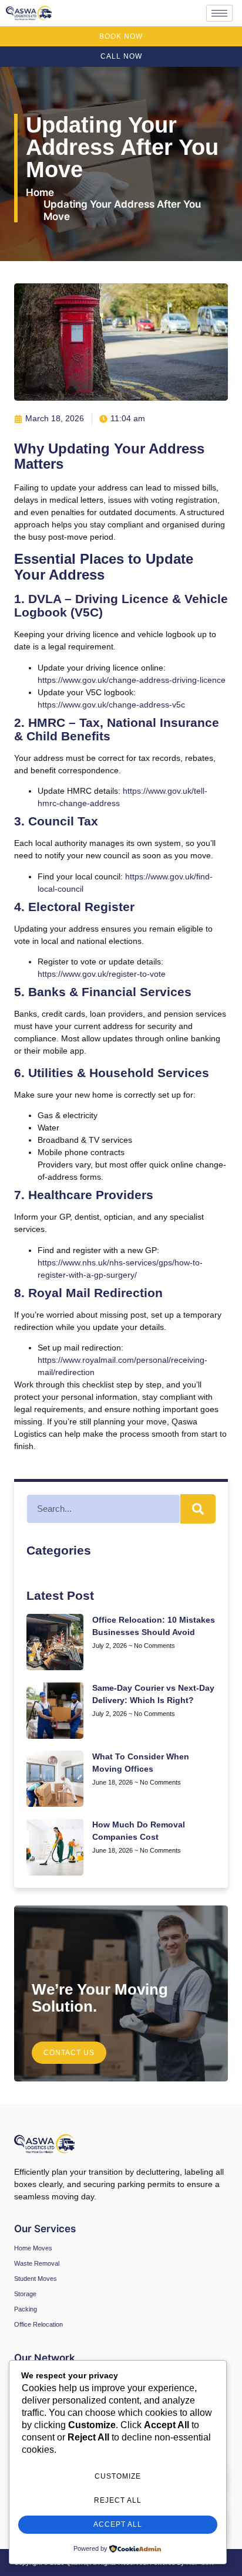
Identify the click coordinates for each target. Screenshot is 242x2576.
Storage (25, 2294)
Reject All (118, 2500)
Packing (26, 2309)
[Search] (198, 1509)
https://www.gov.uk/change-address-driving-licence (132, 680)
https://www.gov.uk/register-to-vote (102, 974)
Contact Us (69, 2053)
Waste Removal (37, 2263)
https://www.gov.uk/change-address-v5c (111, 705)
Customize (118, 2476)
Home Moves (33, 2248)
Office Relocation (38, 2324)
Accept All (118, 2524)
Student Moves (36, 2279)
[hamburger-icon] (219, 13)
